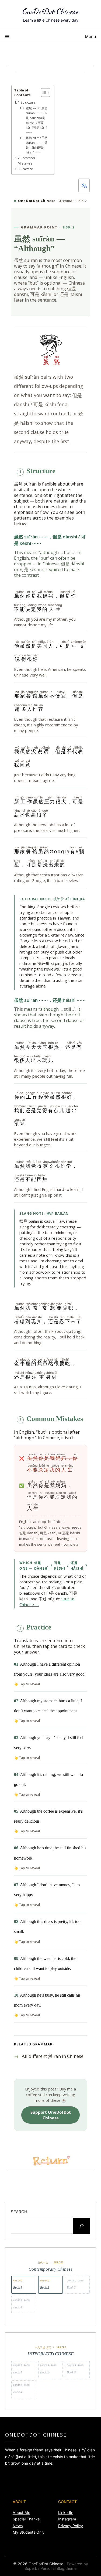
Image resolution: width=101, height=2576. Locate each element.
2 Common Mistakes (26, 161)
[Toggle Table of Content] (43, 93)
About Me (21, 2512)
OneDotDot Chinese (50, 11)
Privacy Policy (71, 2526)
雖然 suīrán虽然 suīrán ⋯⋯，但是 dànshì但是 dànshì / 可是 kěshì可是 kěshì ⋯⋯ (37, 120)
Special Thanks (26, 2519)
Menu (90, 36)
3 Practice (25, 169)
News (18, 2526)
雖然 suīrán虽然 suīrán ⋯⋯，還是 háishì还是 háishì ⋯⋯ (37, 145)
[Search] (82, 2226)
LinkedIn (66, 2512)
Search (19, 2212)
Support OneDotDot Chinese (51, 2115)
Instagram (67, 2519)
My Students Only (29, 2532)
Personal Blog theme (58, 2568)
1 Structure (27, 102)
